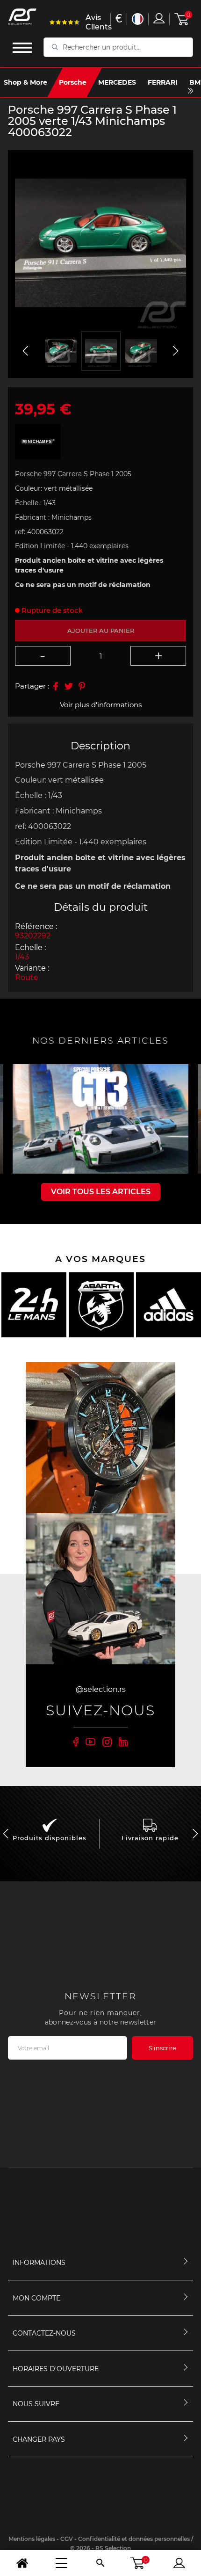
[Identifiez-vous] (159, 18)
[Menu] (61, 2563)
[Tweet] (69, 686)
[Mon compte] (179, 2563)
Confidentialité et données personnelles (134, 2539)
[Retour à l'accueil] (22, 2563)
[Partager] (56, 686)
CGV (67, 2539)
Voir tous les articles (101, 1192)
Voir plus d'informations (101, 705)
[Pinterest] (82, 686)
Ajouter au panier (101, 631)
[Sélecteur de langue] (138, 19)
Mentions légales (32, 2539)
